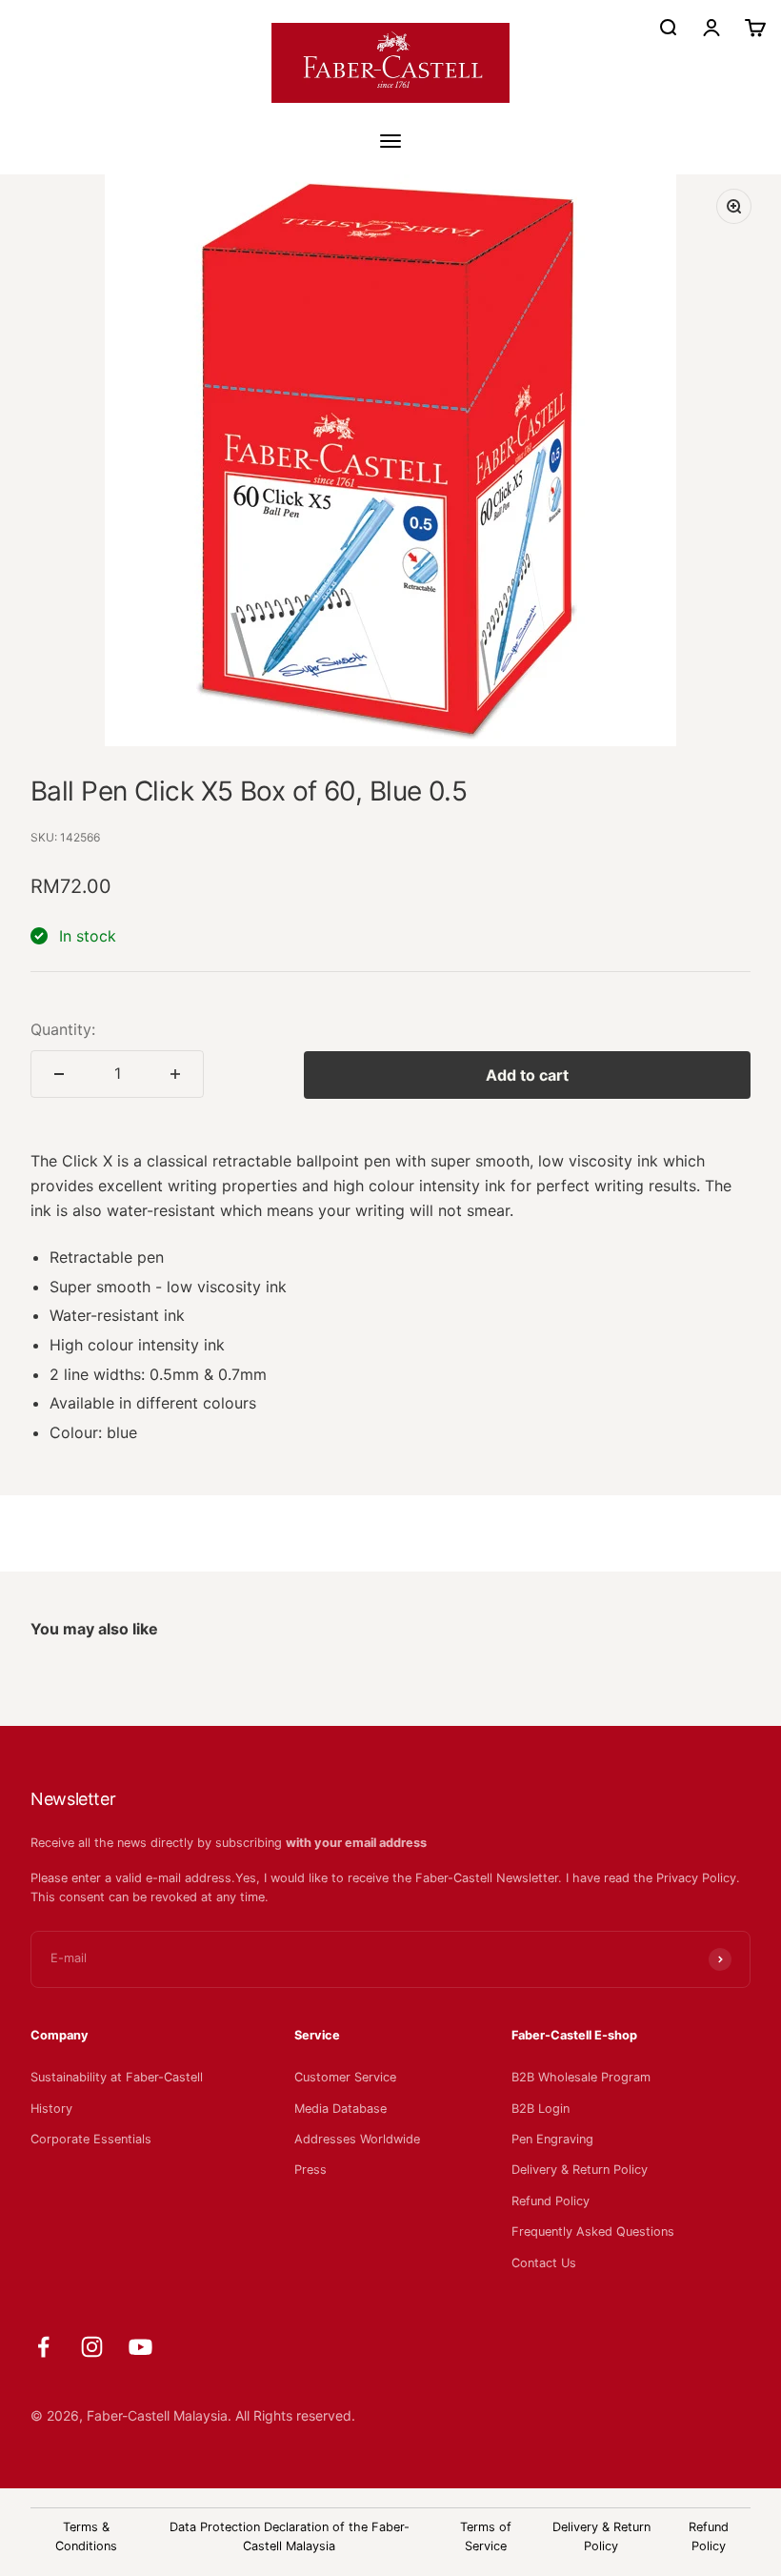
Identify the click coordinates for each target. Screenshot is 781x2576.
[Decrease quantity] (59, 1074)
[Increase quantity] (175, 1074)
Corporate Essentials (91, 2139)
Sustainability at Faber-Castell (117, 2077)
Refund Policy (551, 2201)
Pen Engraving (552, 2139)
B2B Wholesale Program (581, 2077)
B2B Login (541, 2109)
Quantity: (63, 1029)
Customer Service (345, 2077)
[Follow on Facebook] (43, 2347)
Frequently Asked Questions (593, 2231)
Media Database (340, 2109)
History (51, 2109)
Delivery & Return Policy (580, 2170)
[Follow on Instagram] (92, 2347)
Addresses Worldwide (357, 2139)
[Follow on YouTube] (140, 2347)
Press (310, 2170)
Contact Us (544, 2263)
